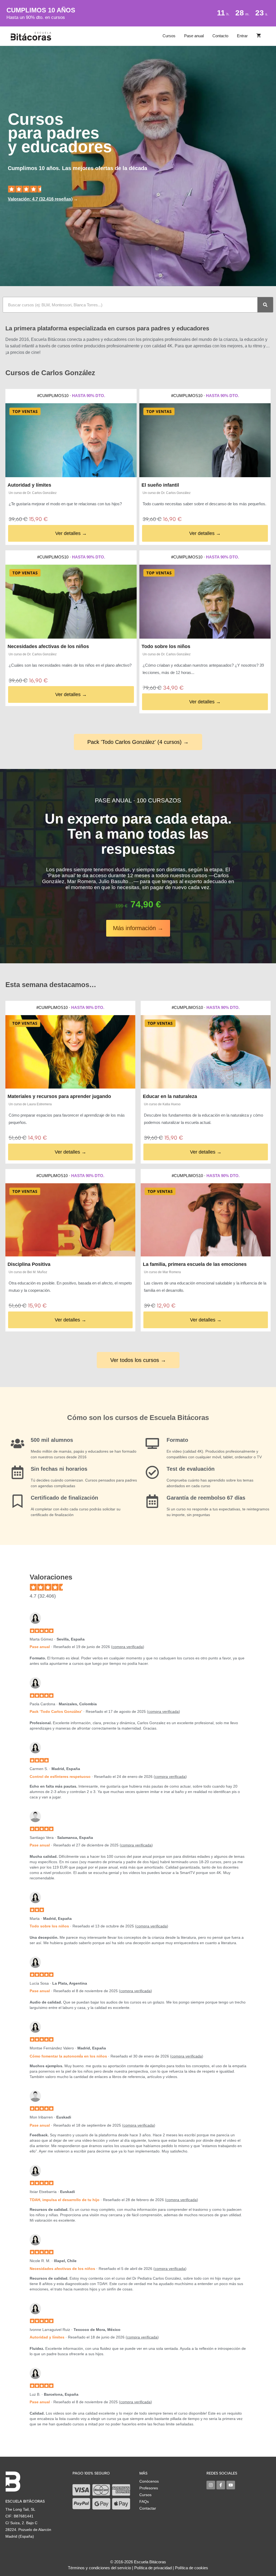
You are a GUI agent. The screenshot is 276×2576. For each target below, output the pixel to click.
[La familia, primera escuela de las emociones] (206, 1220)
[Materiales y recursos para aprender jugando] (70, 1052)
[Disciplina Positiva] (70, 1220)
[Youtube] (231, 2485)
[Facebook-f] (221, 2485)
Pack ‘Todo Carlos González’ (56, 1711)
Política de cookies (192, 2568)
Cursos (169, 36)
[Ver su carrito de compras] (259, 36)
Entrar (242, 36)
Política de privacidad (153, 2568)
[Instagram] (211, 2485)
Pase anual (194, 36)
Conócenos (149, 2481)
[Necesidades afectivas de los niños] (71, 602)
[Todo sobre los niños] (205, 602)
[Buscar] (265, 305)
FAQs (144, 2502)
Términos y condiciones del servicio (99, 2568)
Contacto (220, 36)
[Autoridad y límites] (71, 440)
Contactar (148, 2508)
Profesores (149, 2488)
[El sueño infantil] (205, 440)
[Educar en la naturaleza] (206, 1052)
